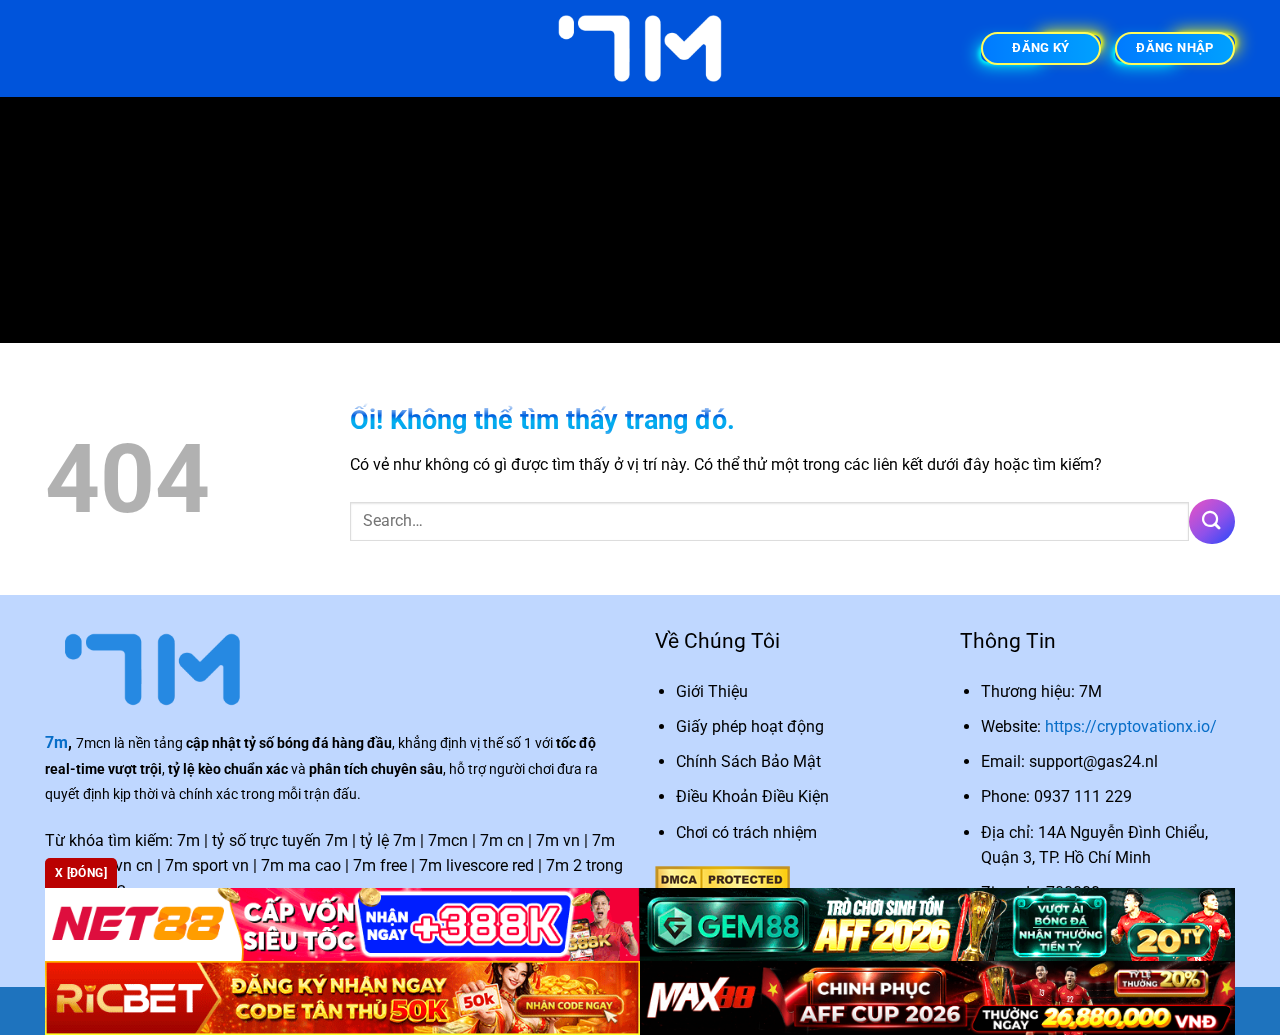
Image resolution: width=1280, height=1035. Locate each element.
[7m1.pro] (640, 48)
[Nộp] (1212, 521)
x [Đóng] (81, 873)
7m (56, 742)
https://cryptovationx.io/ (1131, 726)
